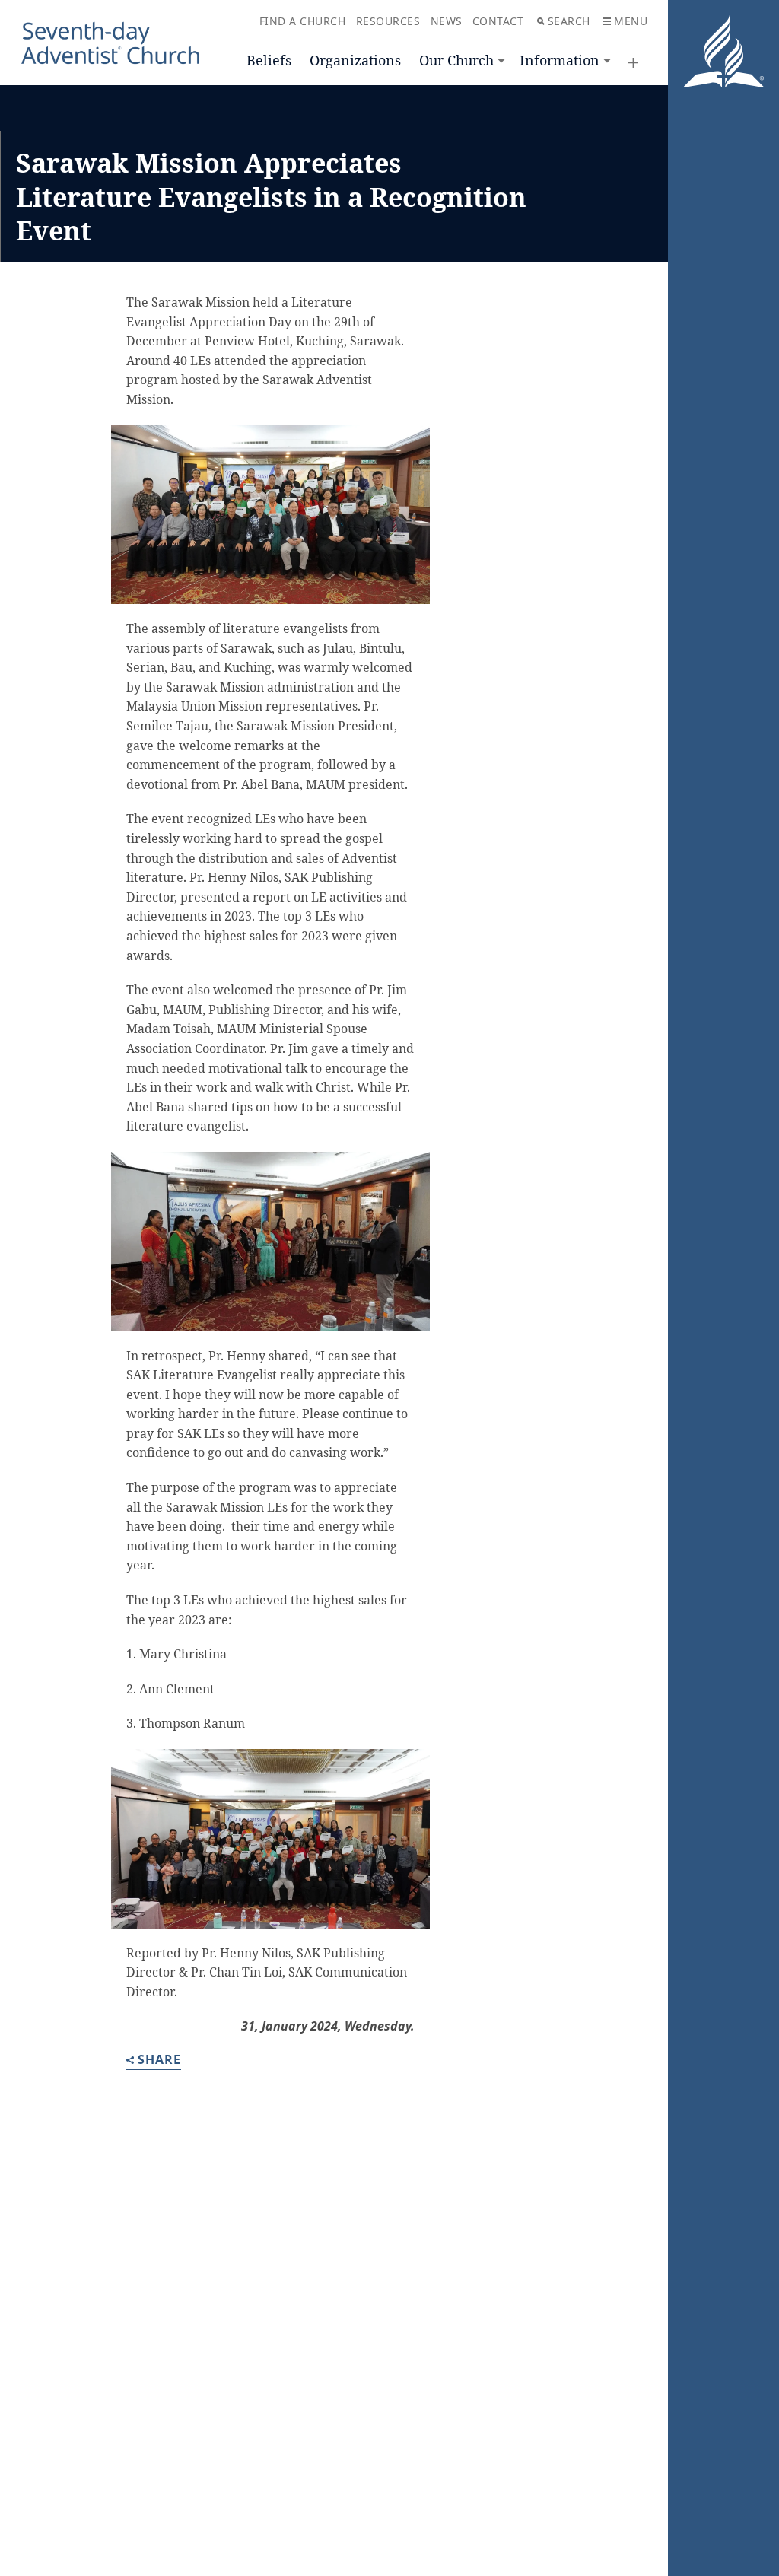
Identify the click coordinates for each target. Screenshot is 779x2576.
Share (159, 2061)
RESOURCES (388, 21)
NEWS (447, 21)
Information (560, 60)
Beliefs (269, 60)
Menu (631, 21)
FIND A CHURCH (303, 21)
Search (569, 21)
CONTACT (498, 21)
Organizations (355, 60)
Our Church (456, 60)
